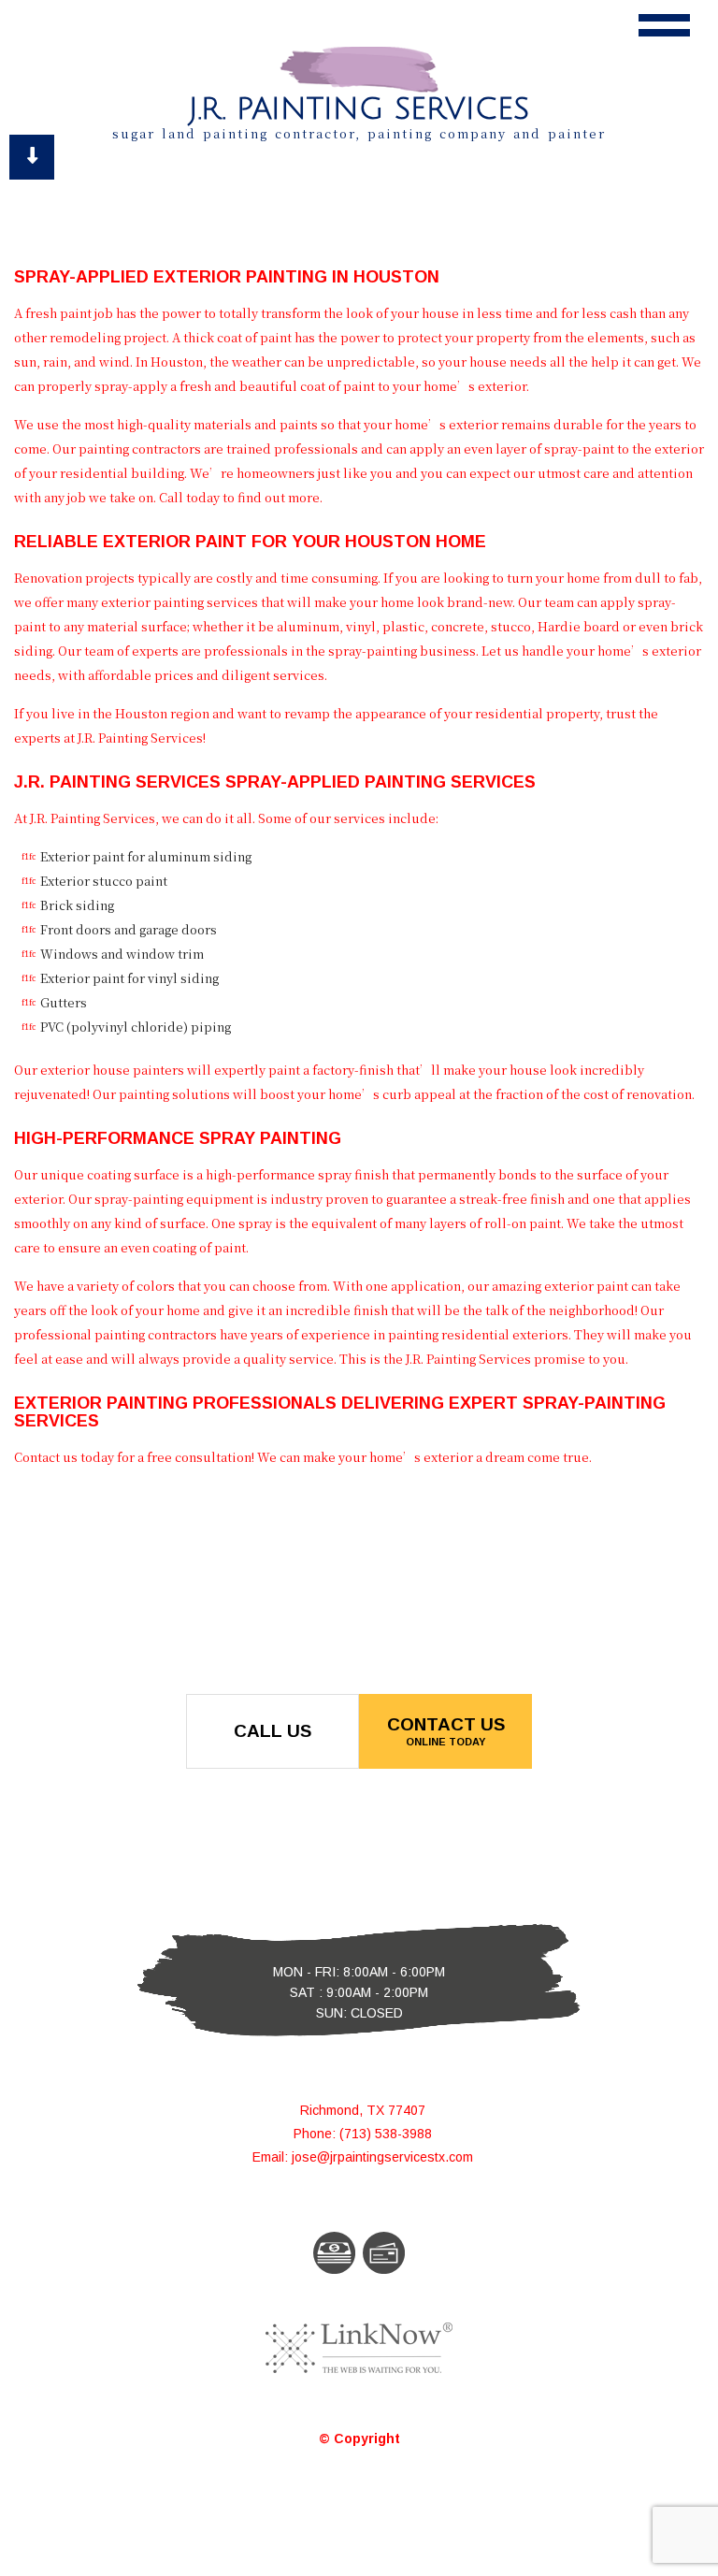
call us (273, 1731)
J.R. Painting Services (359, 109)
